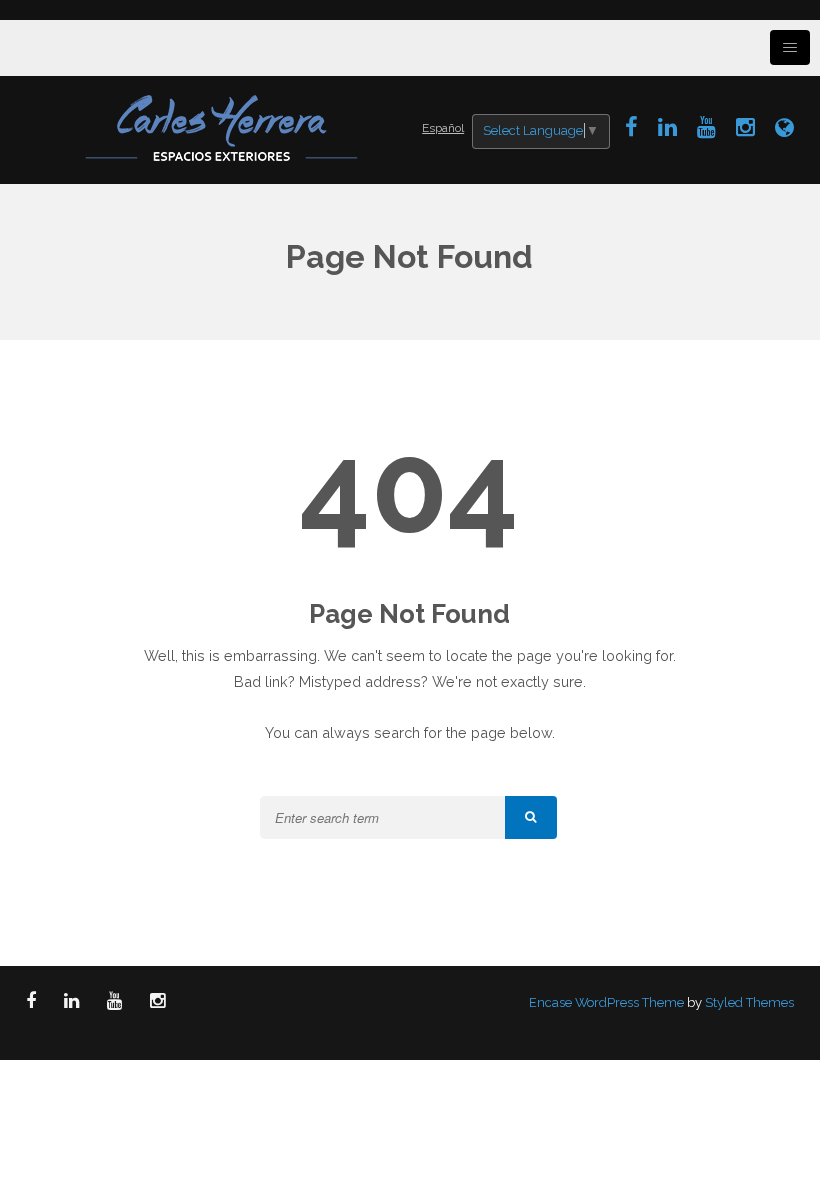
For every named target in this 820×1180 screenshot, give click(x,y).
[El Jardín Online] (784, 127)
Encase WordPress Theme (606, 1002)
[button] (531, 817)
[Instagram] (745, 127)
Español (443, 128)
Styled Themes (749, 1002)
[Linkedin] (667, 127)
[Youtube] (706, 127)
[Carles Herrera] (224, 126)
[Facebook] (631, 127)
